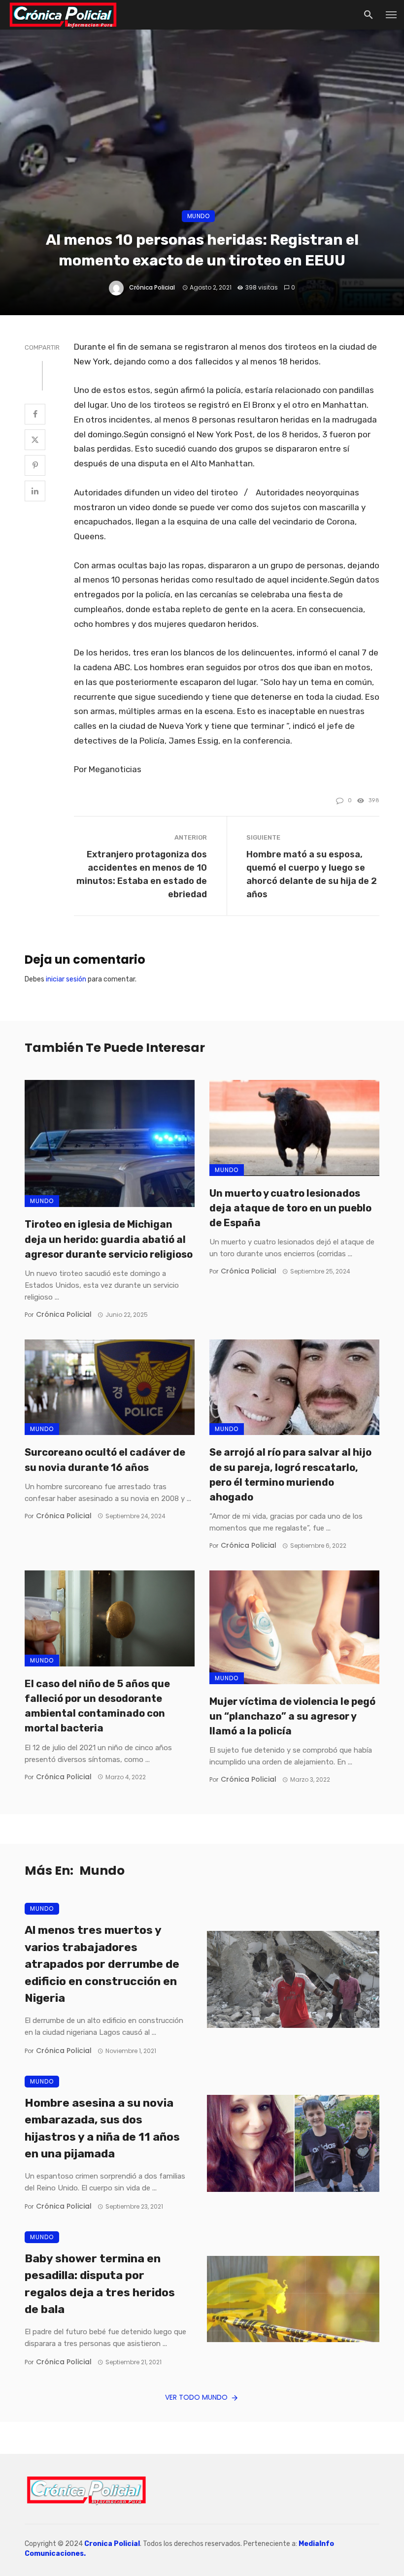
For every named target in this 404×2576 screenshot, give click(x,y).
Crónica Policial (152, 287)
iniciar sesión (66, 979)
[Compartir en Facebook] (35, 414)
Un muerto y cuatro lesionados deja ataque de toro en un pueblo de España (290, 1208)
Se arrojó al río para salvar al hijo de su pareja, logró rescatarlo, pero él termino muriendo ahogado (290, 1475)
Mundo (199, 216)
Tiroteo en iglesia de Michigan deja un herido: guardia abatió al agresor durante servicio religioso (109, 1239)
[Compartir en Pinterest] (35, 465)
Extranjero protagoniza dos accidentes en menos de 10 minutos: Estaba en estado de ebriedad (142, 874)
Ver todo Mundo (196, 2397)
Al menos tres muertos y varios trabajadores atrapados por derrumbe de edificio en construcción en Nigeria (102, 1964)
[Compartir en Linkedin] (35, 491)
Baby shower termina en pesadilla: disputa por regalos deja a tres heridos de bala (100, 2284)
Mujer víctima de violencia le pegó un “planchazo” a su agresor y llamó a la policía (292, 1716)
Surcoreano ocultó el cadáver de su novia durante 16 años (105, 1460)
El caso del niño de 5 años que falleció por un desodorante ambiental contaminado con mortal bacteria (97, 1706)
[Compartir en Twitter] (35, 440)
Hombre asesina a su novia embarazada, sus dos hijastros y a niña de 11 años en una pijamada (102, 2129)
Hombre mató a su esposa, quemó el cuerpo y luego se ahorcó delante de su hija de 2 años (312, 874)
